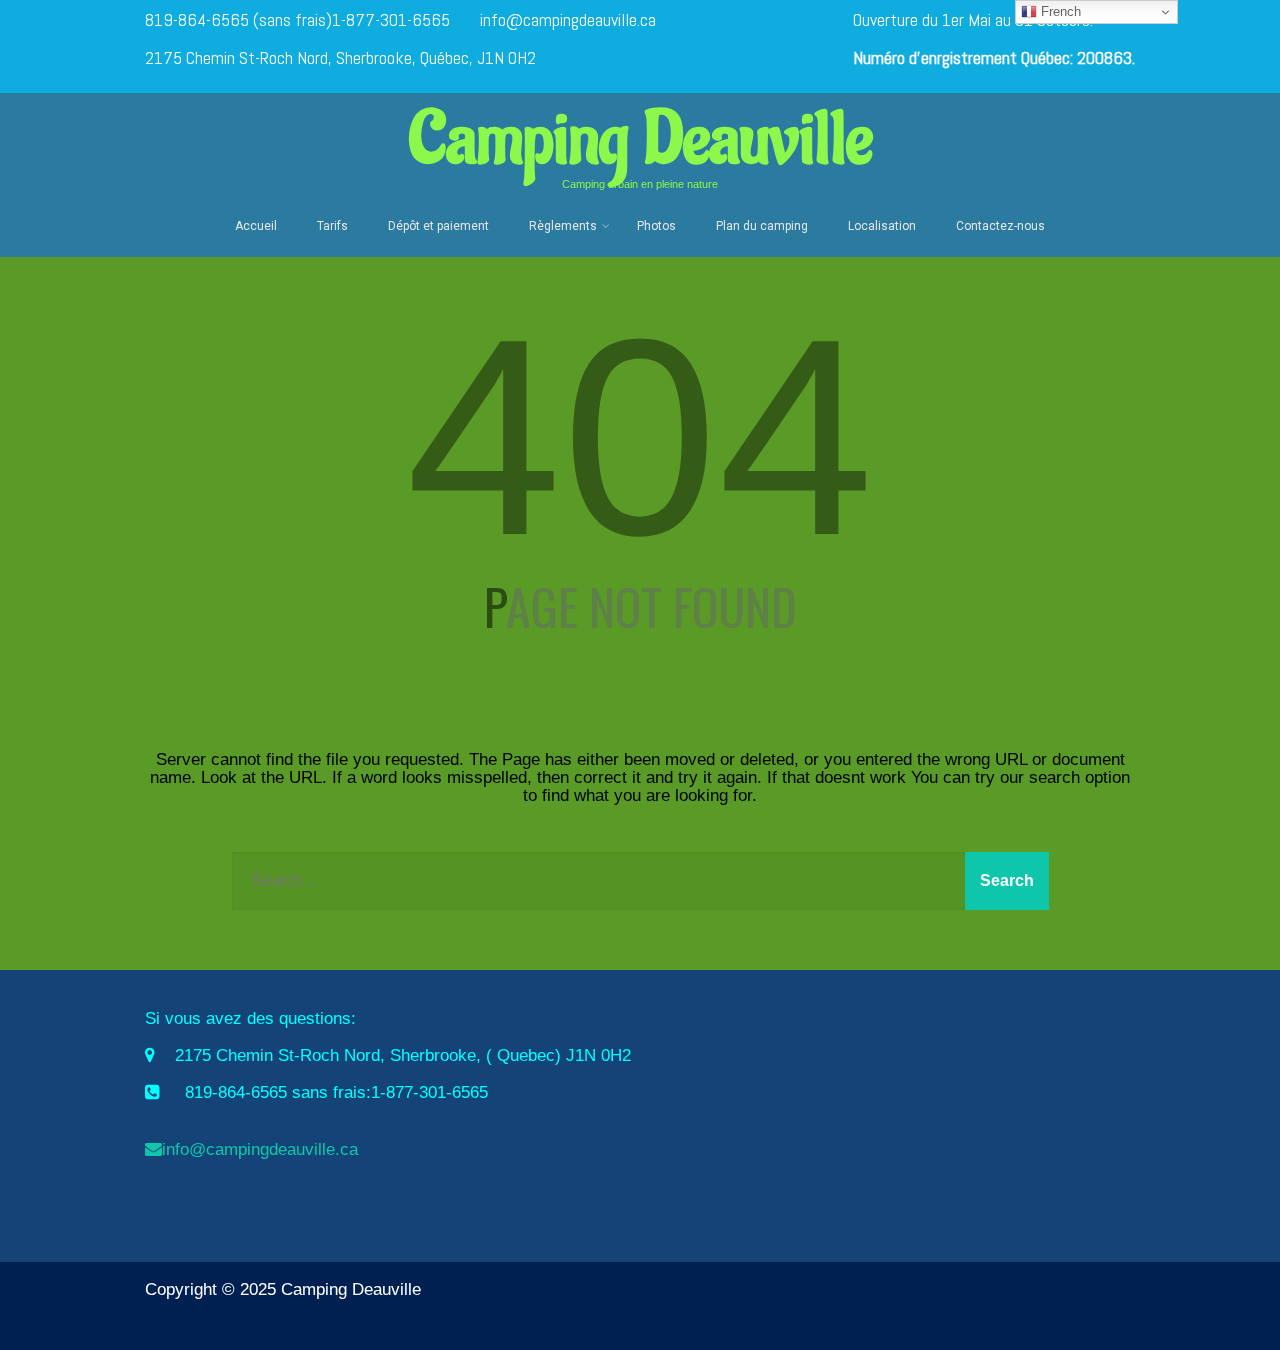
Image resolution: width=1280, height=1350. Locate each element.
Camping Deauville (640, 140)
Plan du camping (762, 226)
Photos (656, 226)
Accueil (256, 226)
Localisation (882, 226)
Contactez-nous (1000, 226)
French (1059, 11)
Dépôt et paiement (438, 226)
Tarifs (332, 226)
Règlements (563, 226)
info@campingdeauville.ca (568, 19)
